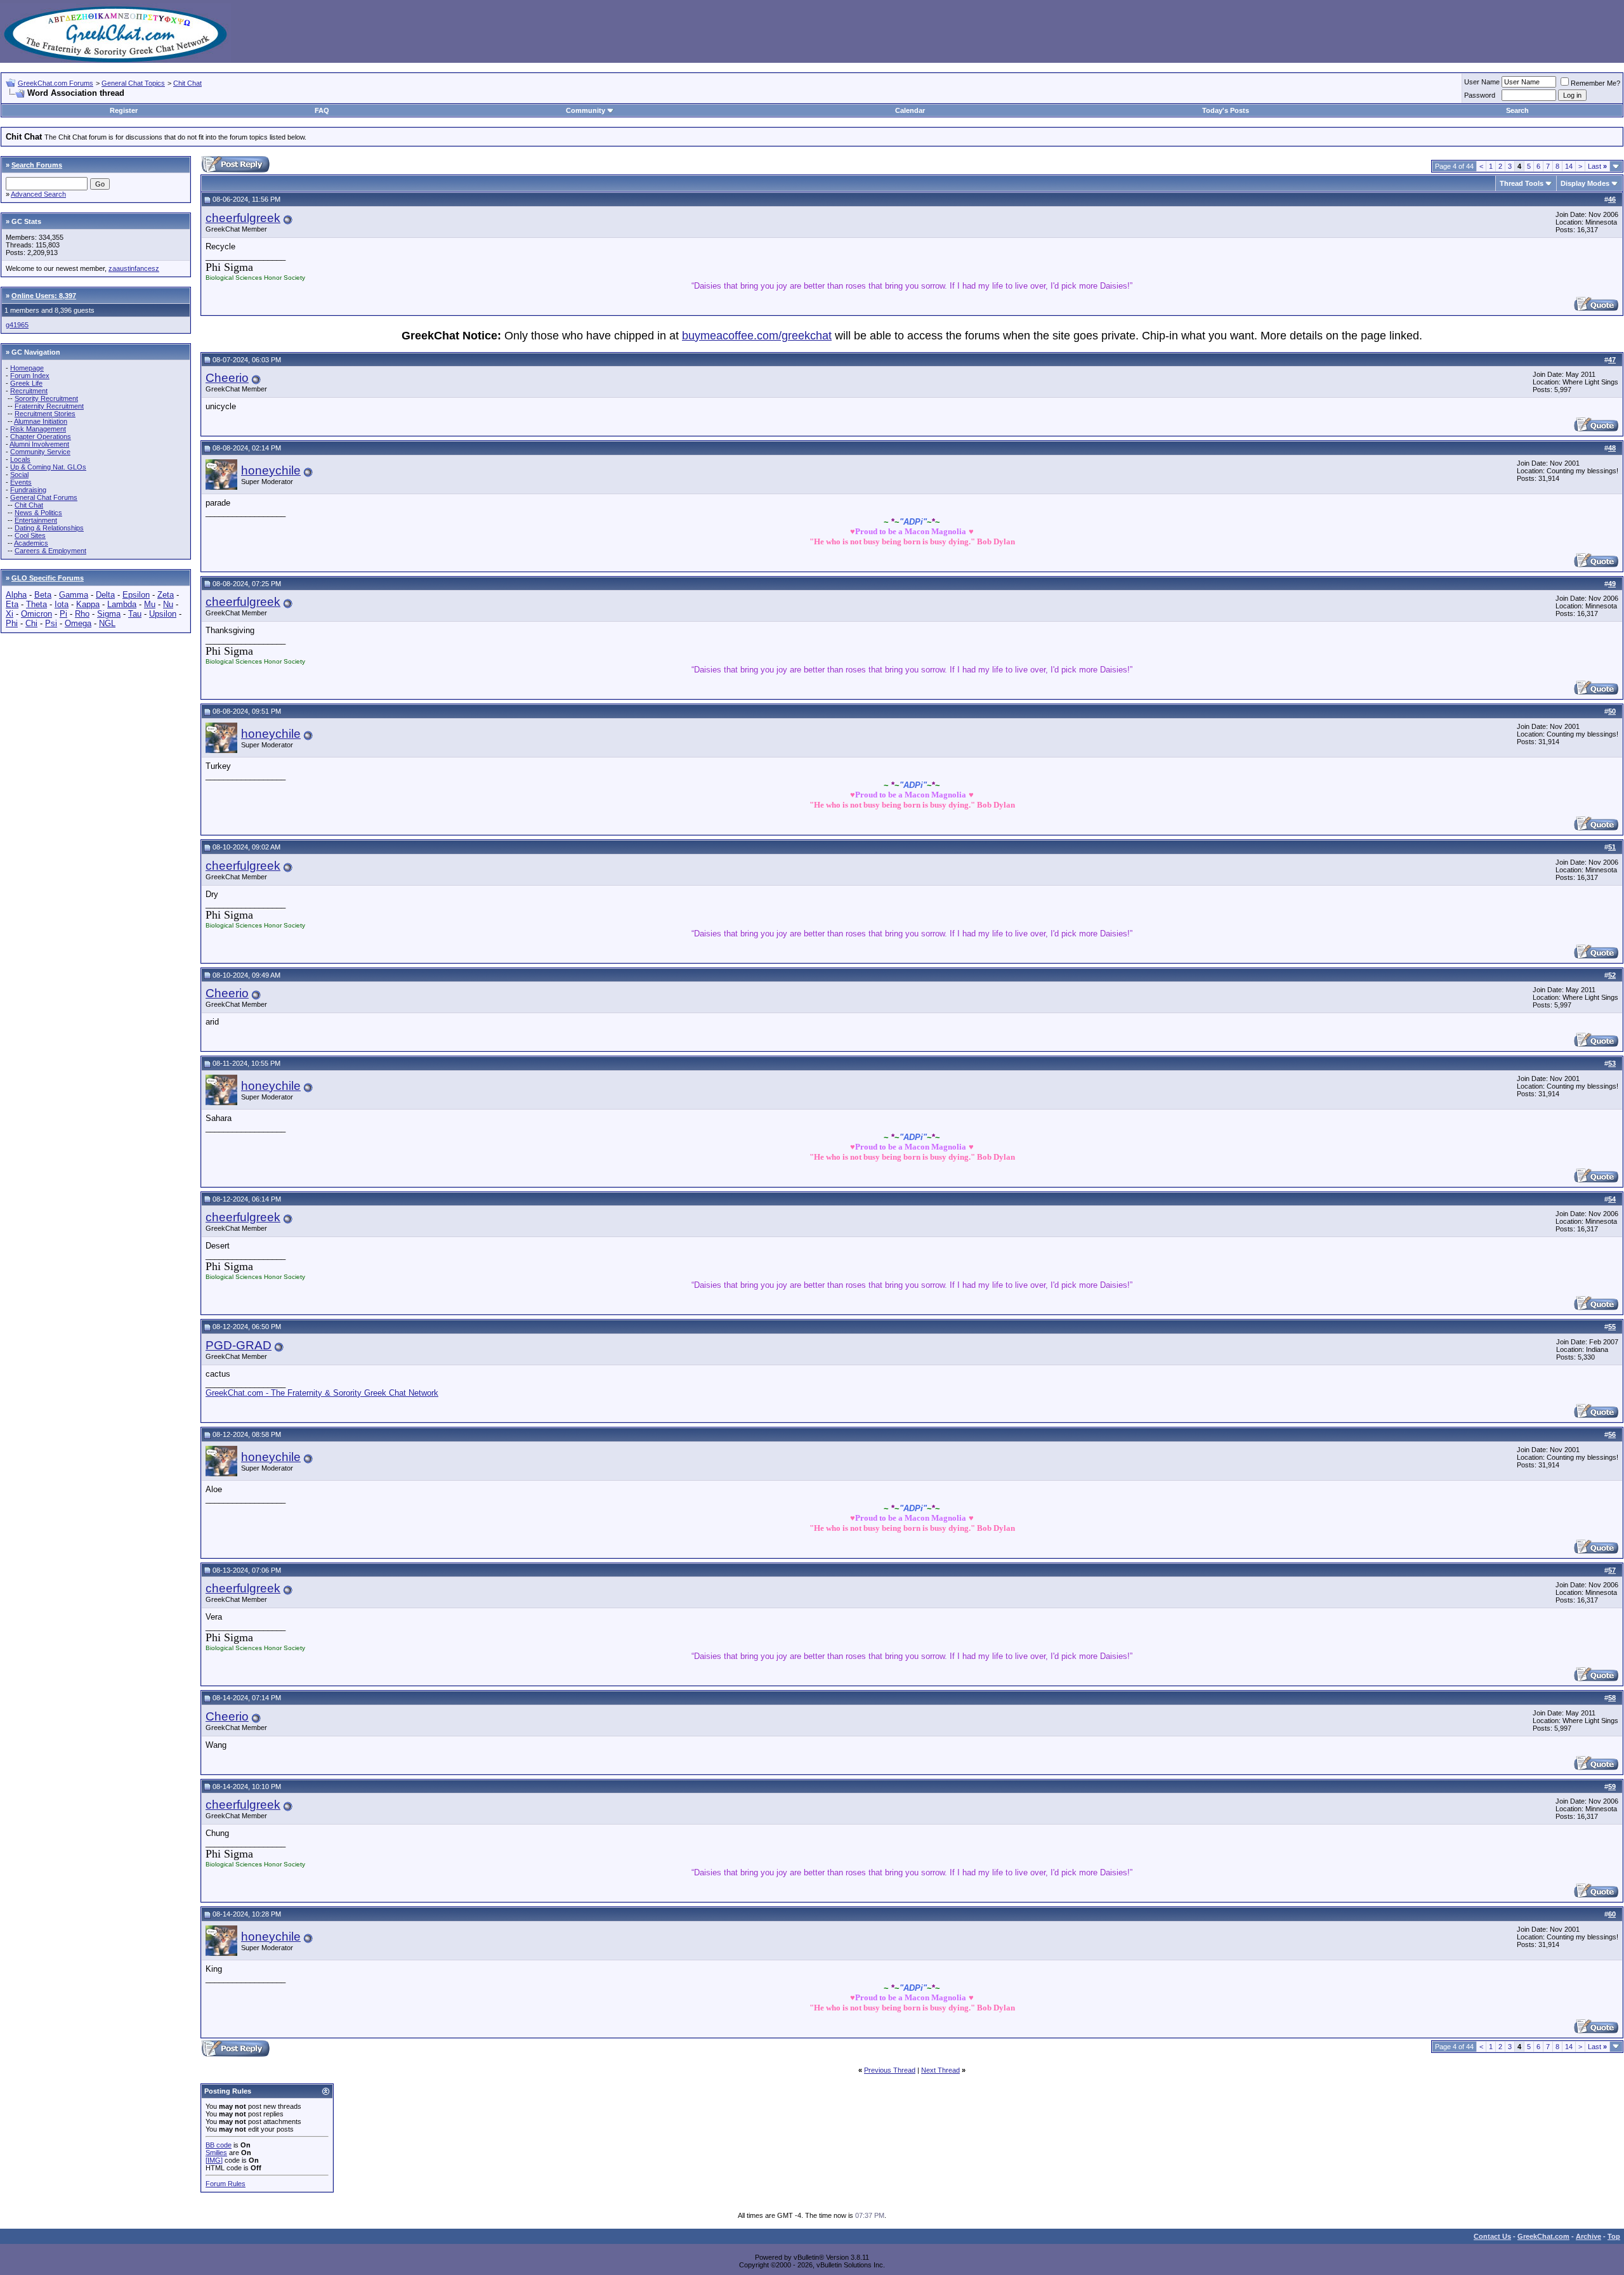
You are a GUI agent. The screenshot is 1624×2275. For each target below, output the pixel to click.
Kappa (88, 604)
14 (1569, 166)
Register (124, 110)
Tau (135, 614)
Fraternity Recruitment (49, 406)
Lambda (122, 604)
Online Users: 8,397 (44, 296)
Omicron (36, 614)
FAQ (322, 110)
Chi (31, 623)
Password (1480, 95)
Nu (168, 604)
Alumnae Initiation (41, 421)
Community (586, 110)
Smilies (216, 2153)
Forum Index (30, 376)
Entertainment (36, 520)
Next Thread (940, 2070)
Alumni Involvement (39, 444)
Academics (31, 543)
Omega (78, 623)
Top (1614, 2236)
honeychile (271, 470)
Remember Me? (1595, 83)
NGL (107, 623)
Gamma (74, 595)
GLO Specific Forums (48, 578)
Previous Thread (890, 2070)
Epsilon (136, 595)
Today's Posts (1226, 110)
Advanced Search (38, 194)
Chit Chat (187, 83)
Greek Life (26, 383)
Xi (10, 614)
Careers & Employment (50, 551)
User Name (1482, 82)
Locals (20, 459)
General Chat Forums (44, 497)
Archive (1588, 2236)
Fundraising (28, 490)
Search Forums (37, 165)
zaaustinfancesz (134, 268)
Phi (12, 623)
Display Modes (1585, 183)
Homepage (27, 368)
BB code (219, 2145)
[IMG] (214, 2160)
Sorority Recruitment (46, 398)
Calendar (910, 110)
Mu (150, 604)
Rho (82, 614)
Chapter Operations (41, 436)
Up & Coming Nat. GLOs (48, 467)
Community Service (40, 452)
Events (21, 482)
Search (1517, 110)
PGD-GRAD (239, 1345)
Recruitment (29, 391)
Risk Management (38, 429)
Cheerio (227, 378)
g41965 (17, 325)
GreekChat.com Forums (56, 83)
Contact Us (1492, 2236)
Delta (105, 595)
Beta (43, 595)
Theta (36, 604)
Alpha (16, 595)
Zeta (166, 595)
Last (1597, 166)
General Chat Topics (133, 83)
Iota (62, 604)
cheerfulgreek (243, 218)
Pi (63, 614)
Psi (51, 623)
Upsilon (163, 614)
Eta (12, 604)
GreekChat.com (1543, 2236)
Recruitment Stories (45, 414)
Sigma (109, 614)
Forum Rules (226, 2184)
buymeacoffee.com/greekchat (757, 336)
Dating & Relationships (49, 528)
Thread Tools (1522, 183)
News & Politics (38, 513)
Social (19, 475)
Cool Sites (30, 535)
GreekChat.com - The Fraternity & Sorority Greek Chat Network (322, 1393)
